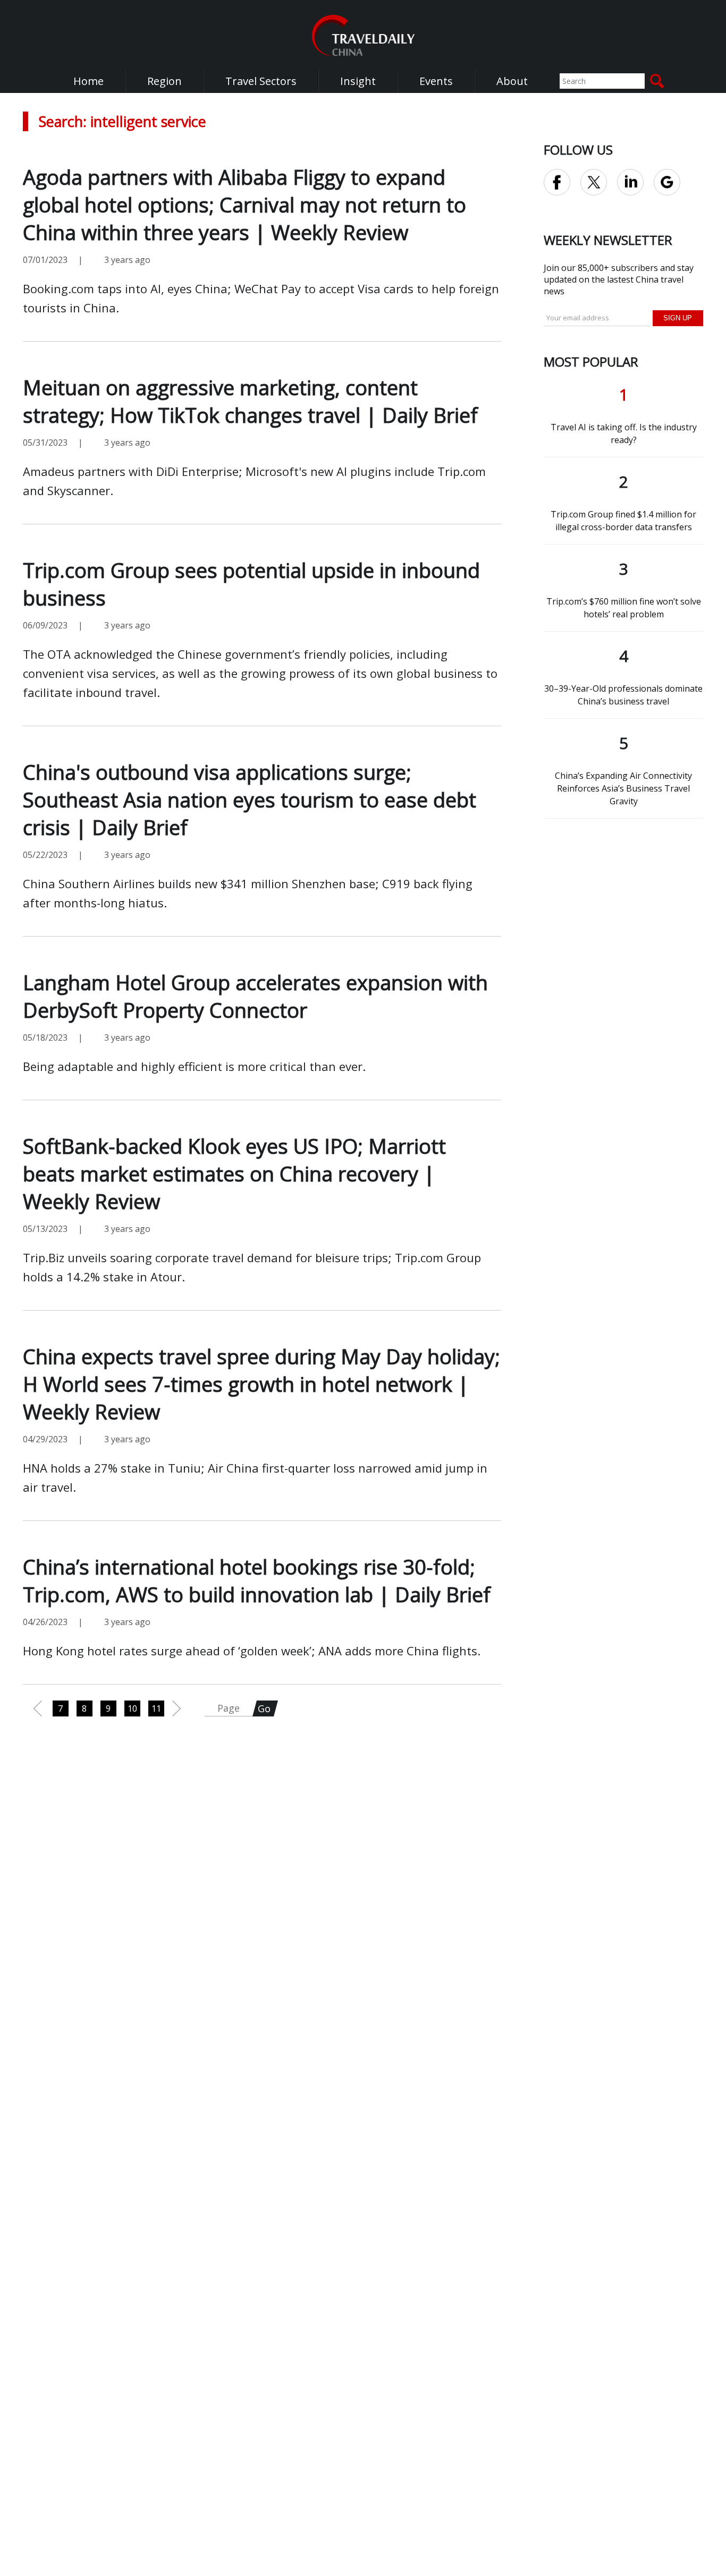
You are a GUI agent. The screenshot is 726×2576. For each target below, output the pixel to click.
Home (88, 81)
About (512, 81)
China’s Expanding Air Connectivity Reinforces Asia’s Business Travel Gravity (623, 788)
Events (436, 81)
